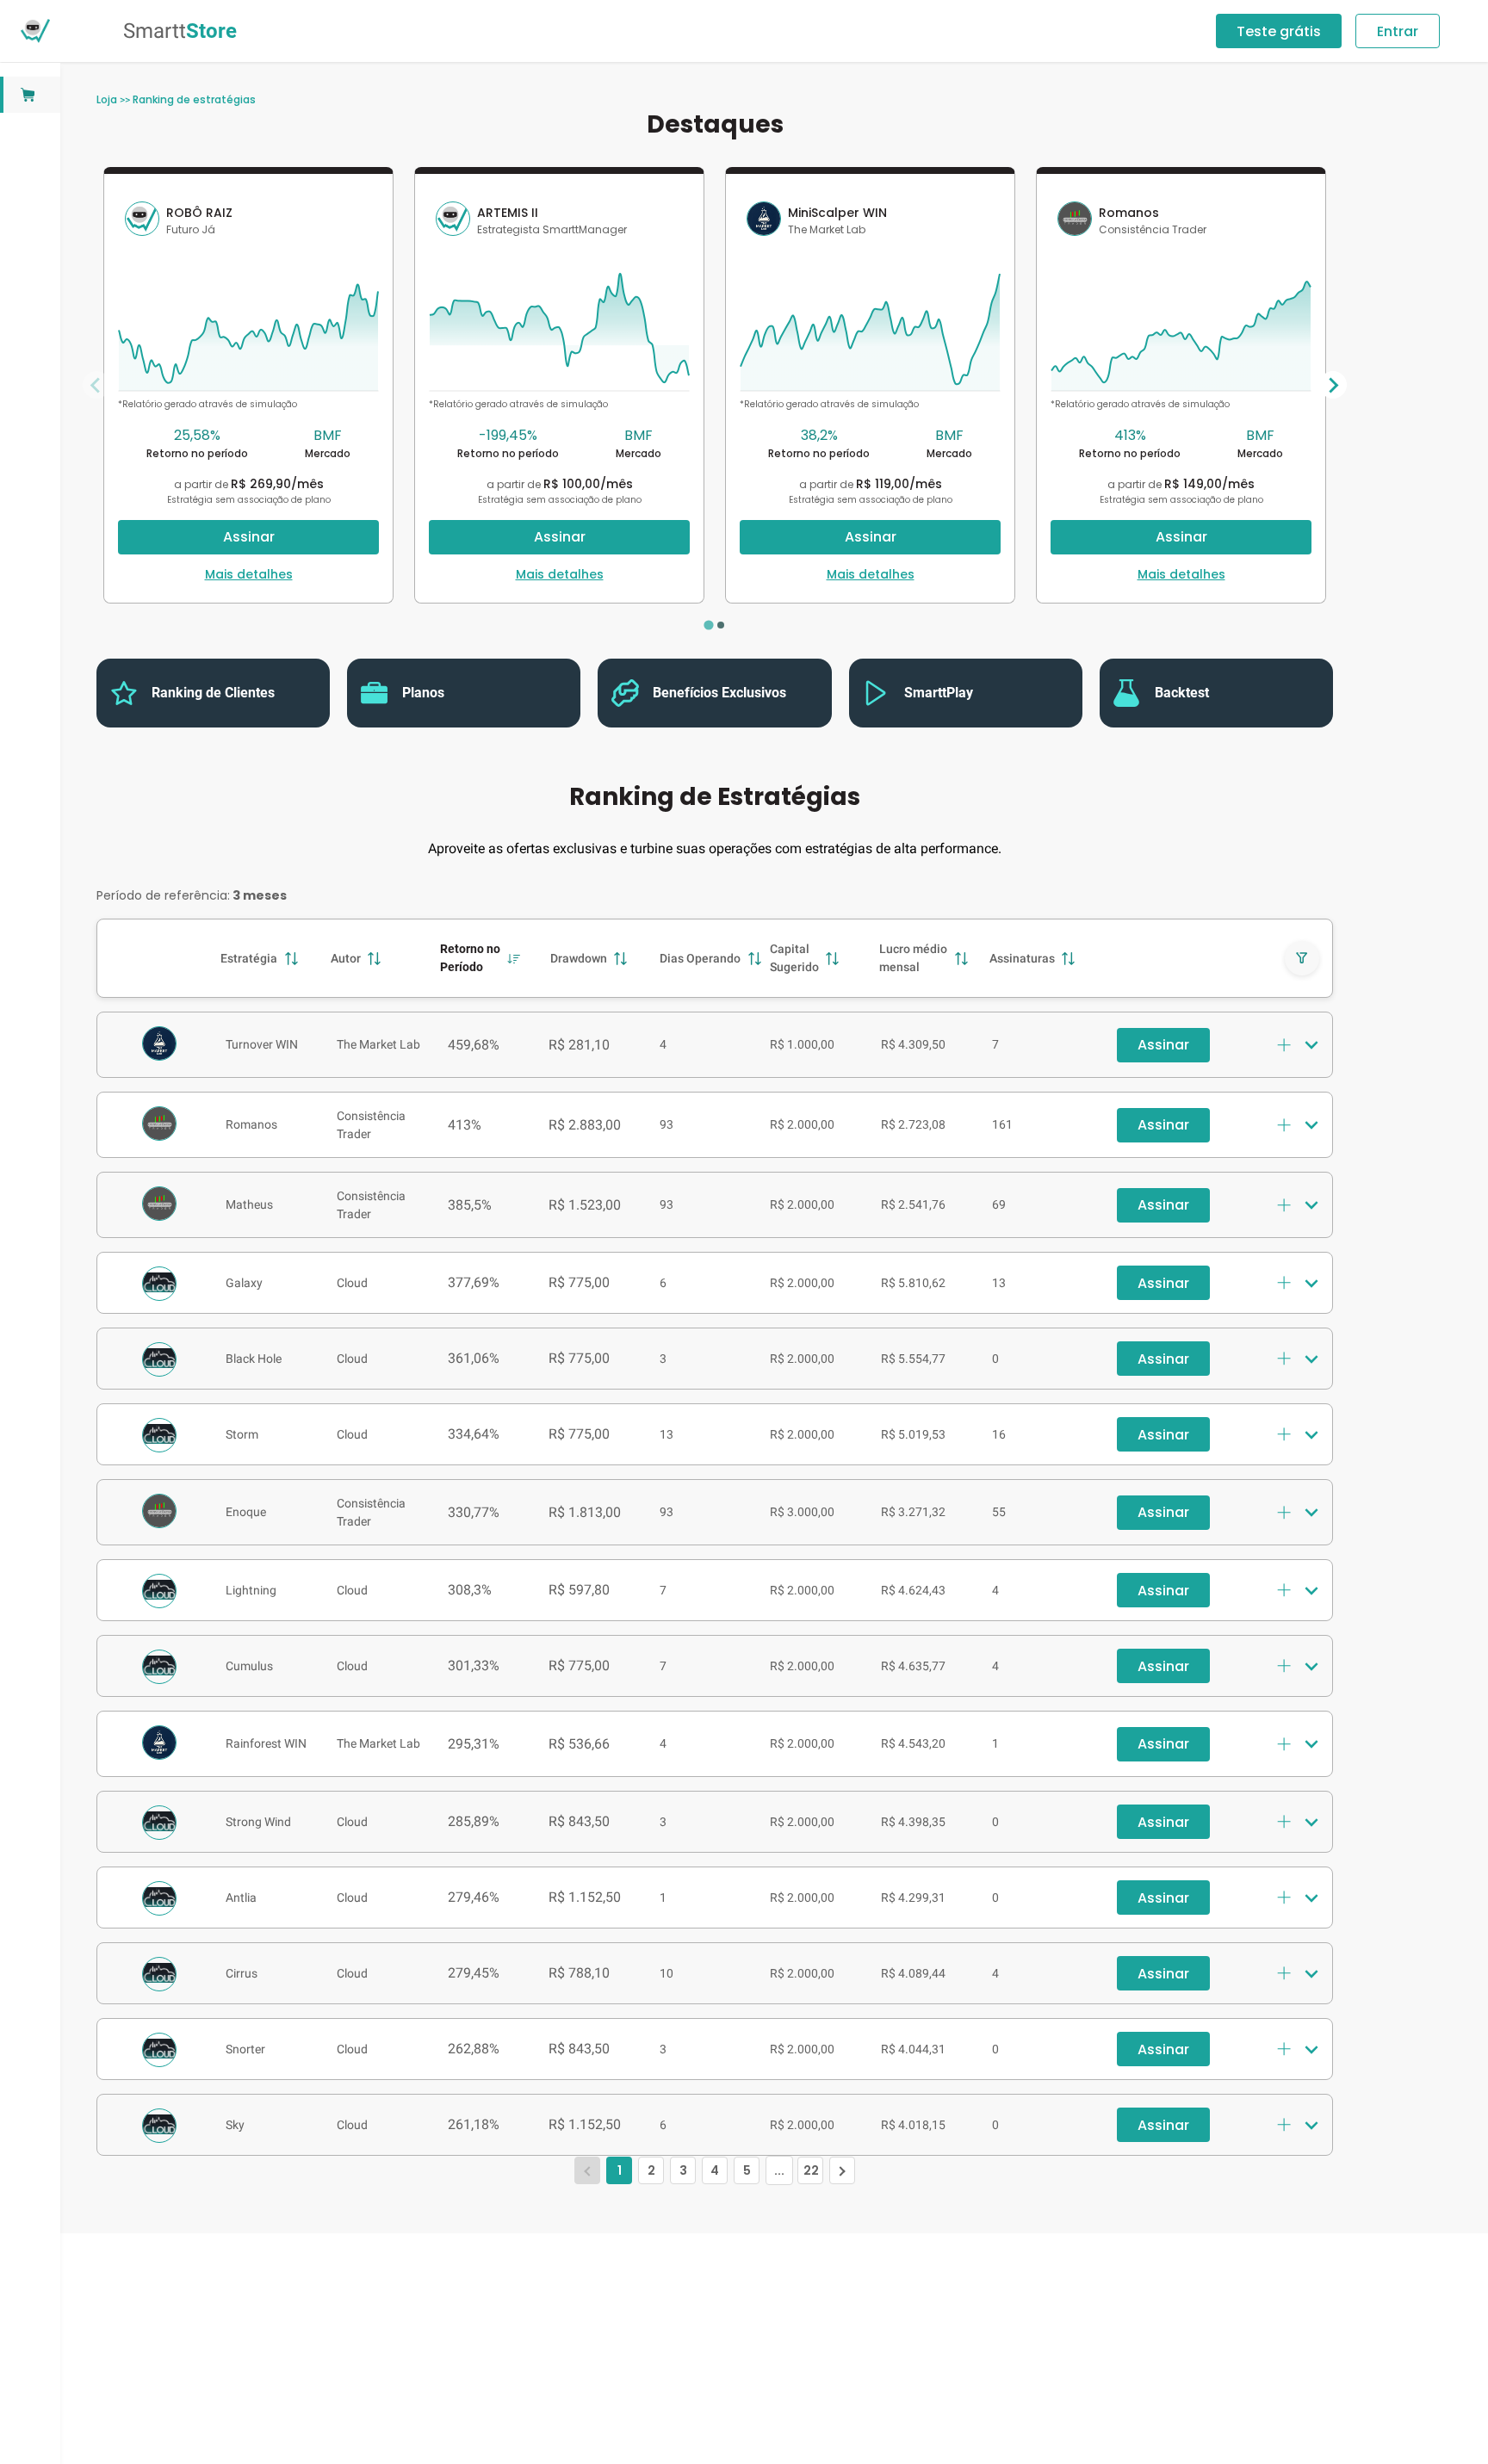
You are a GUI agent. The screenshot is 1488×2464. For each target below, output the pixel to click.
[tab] (708, 625)
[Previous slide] (96, 385)
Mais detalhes (249, 574)
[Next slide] (1333, 385)
